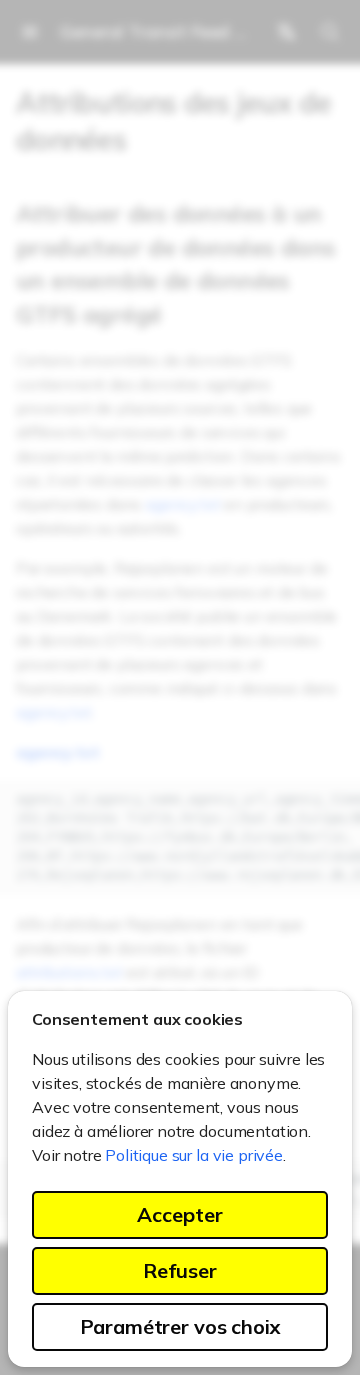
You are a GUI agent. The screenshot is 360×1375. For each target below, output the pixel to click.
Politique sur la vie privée (194, 1155)
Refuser (180, 1270)
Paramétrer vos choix (180, 1326)
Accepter (180, 1214)
